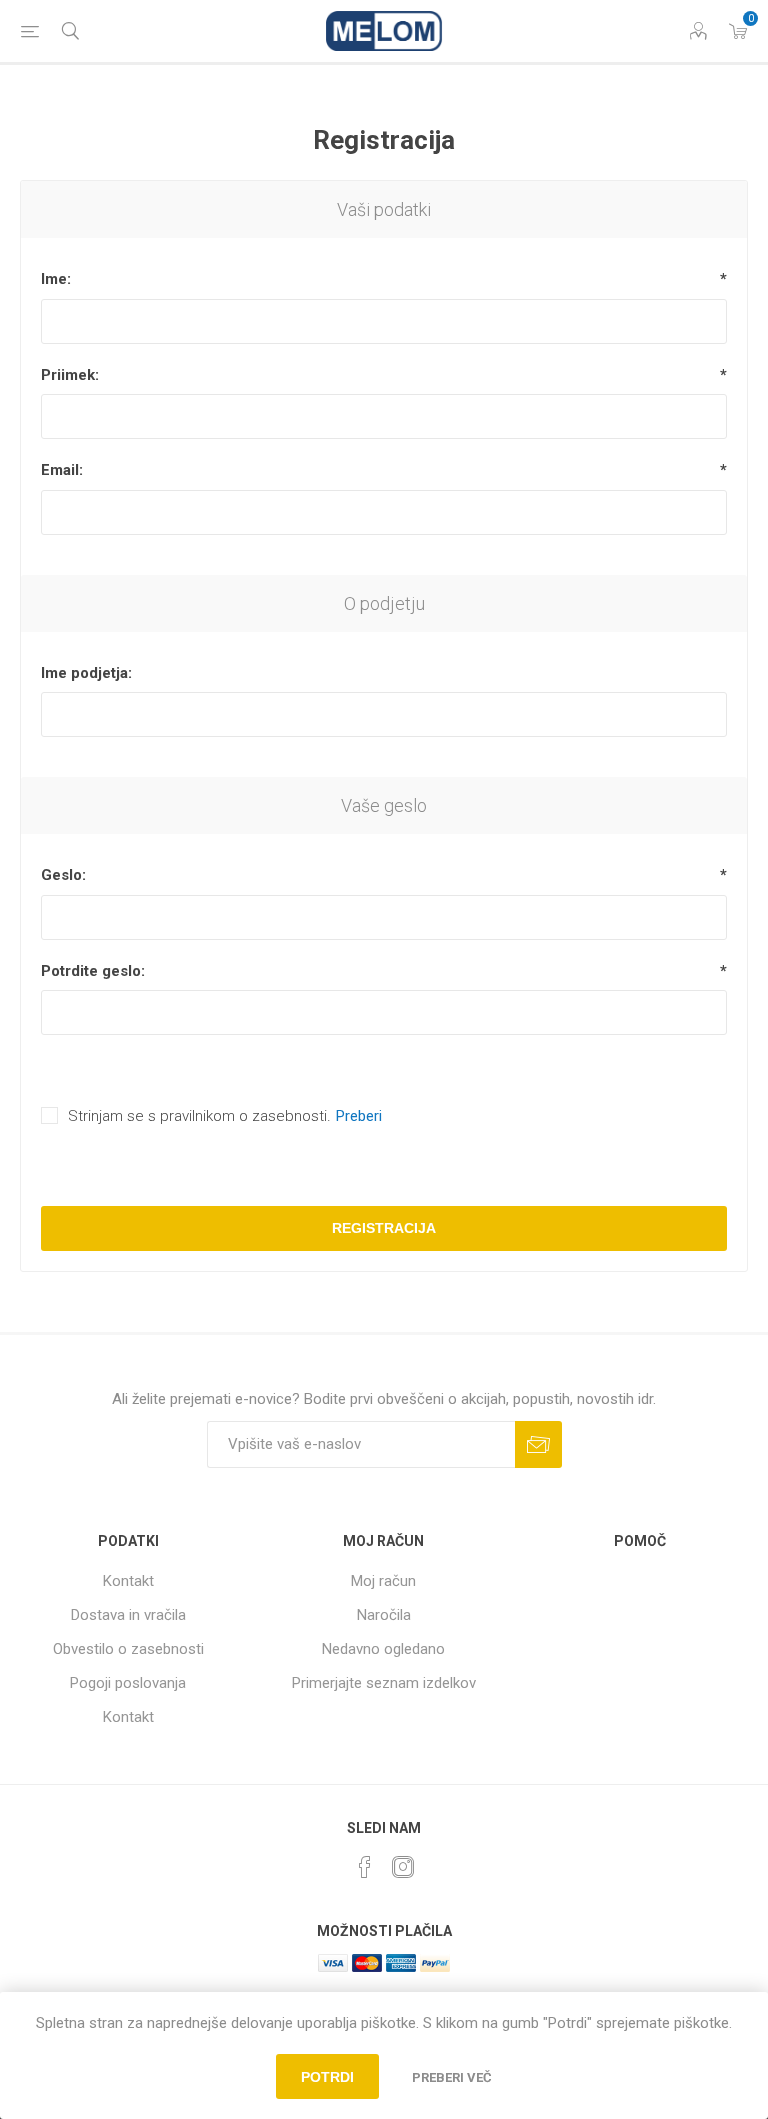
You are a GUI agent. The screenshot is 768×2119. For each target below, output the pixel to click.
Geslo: (63, 875)
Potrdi (327, 2077)
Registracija (384, 1228)
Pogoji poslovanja (128, 1683)
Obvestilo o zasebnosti (128, 1649)
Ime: (56, 279)
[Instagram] (403, 1867)
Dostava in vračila (128, 1615)
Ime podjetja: (86, 673)
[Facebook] (365, 1867)
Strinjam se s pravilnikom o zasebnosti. (199, 1116)
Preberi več (452, 2077)
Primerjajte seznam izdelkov (384, 1683)
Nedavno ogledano (383, 1649)
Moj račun (383, 1581)
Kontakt (128, 1581)
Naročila (384, 1615)
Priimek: (70, 375)
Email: (62, 470)
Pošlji (538, 1444)
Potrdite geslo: (93, 971)
